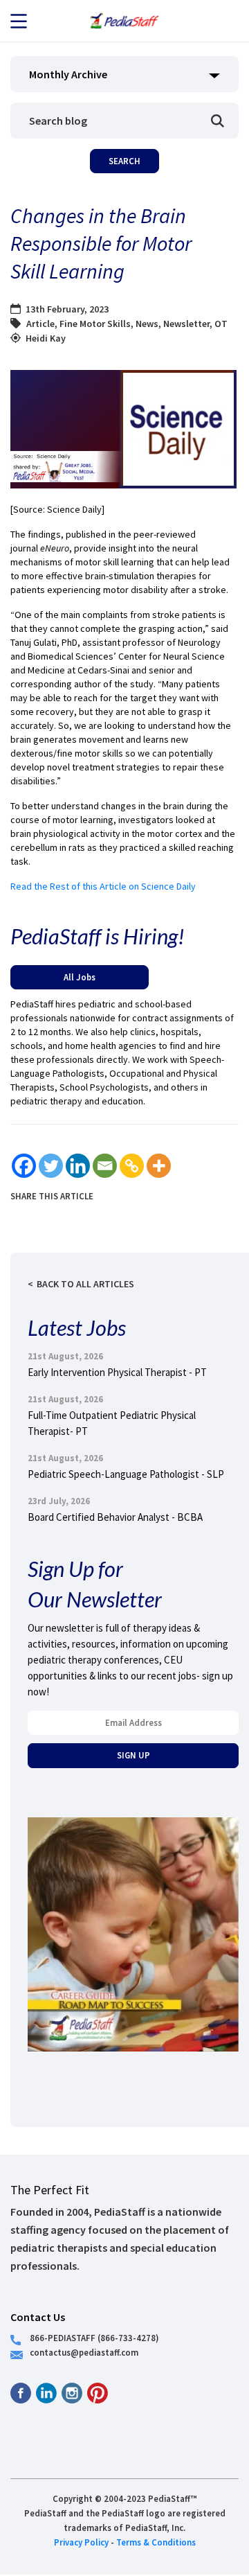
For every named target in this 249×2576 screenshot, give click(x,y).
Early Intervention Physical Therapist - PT (117, 1372)
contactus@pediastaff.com (84, 2352)
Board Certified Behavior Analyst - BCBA (115, 1517)
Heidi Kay (46, 338)
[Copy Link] (132, 1166)
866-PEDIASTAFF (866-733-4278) (94, 2338)
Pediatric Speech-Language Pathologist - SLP (126, 1474)
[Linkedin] (78, 1166)
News (147, 324)
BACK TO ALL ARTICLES (85, 1284)
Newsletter (186, 324)
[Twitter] (51, 1166)
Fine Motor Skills (95, 324)
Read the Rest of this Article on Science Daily (103, 886)
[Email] (105, 1166)
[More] (159, 1166)
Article (40, 324)
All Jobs (80, 977)
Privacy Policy (81, 2542)
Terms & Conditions (156, 2542)
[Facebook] (24, 1166)
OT (221, 324)
